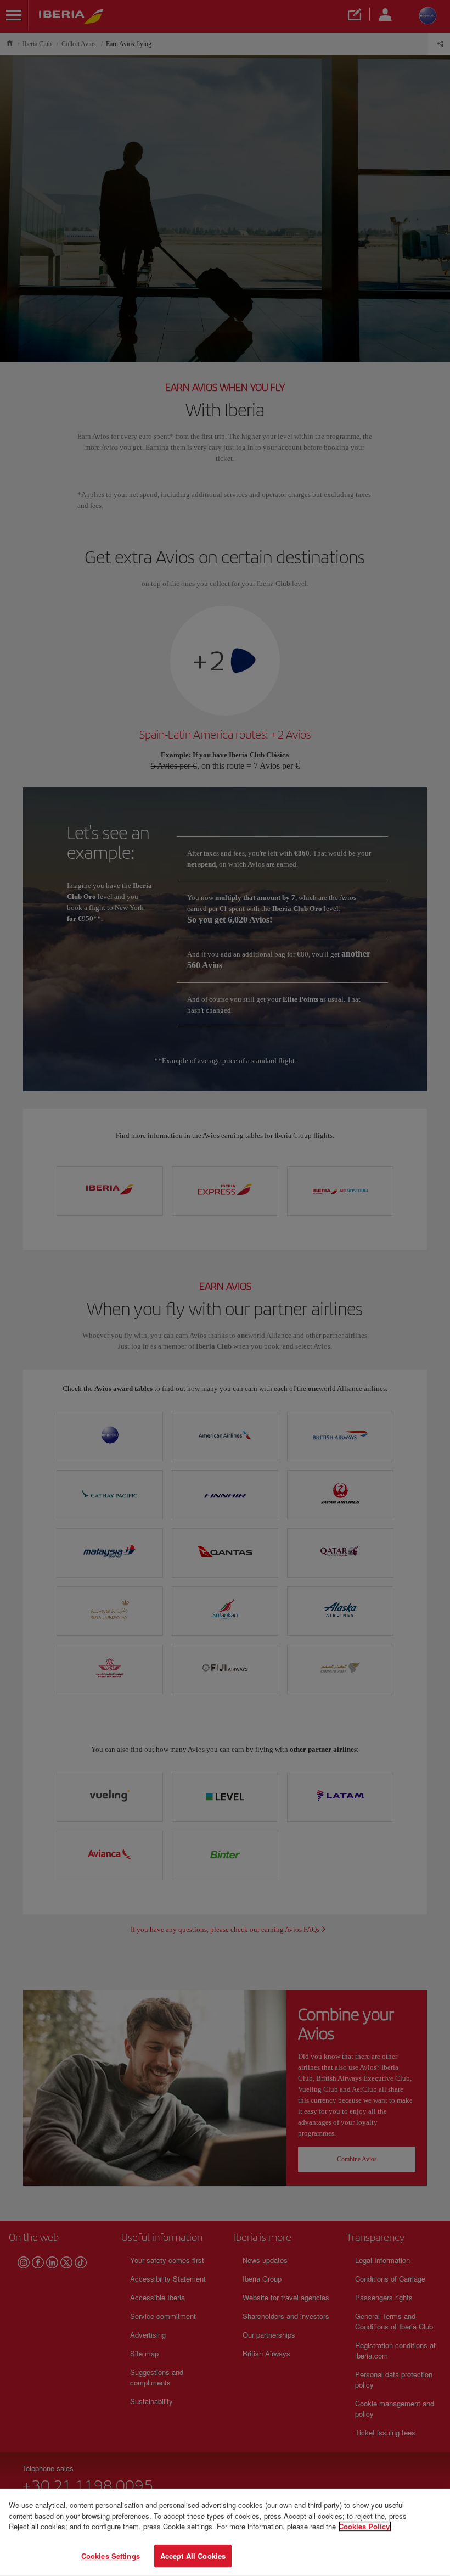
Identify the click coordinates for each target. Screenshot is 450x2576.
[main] (225, 2532)
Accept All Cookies (193, 2555)
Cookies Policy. (365, 2526)
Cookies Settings (111, 2555)
